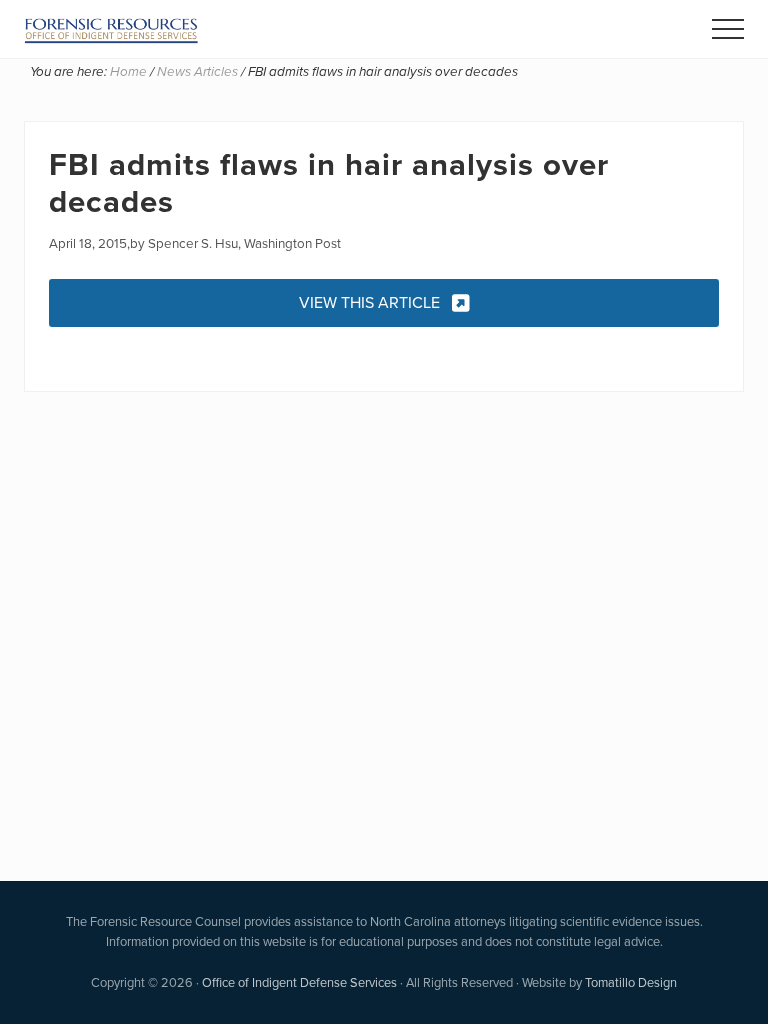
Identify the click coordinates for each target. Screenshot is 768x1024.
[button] (728, 29)
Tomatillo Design (631, 982)
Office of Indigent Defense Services (299, 982)
